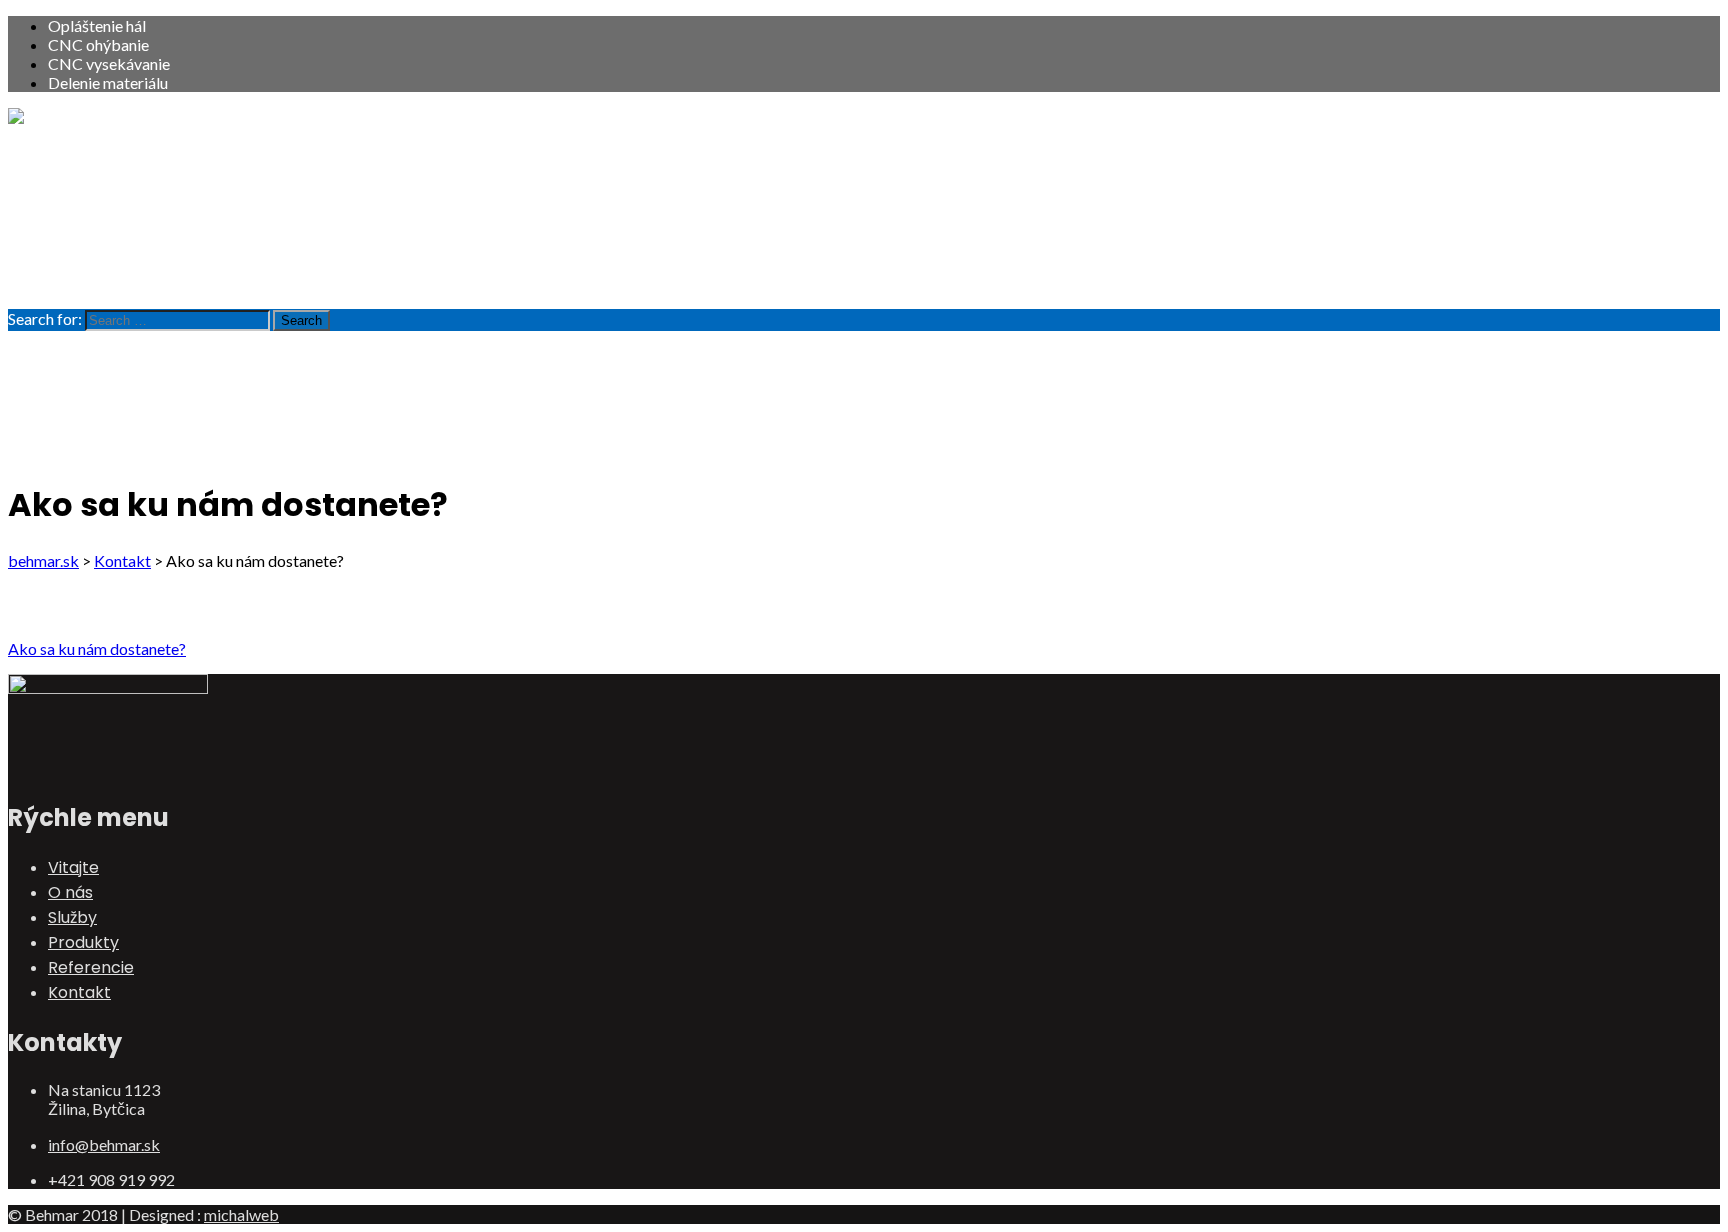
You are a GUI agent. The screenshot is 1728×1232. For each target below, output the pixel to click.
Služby (72, 205)
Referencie (91, 255)
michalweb (241, 1214)
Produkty (83, 230)
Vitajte (73, 155)
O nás (70, 180)
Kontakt (79, 280)
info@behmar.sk (104, 1144)
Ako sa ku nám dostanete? (97, 648)
